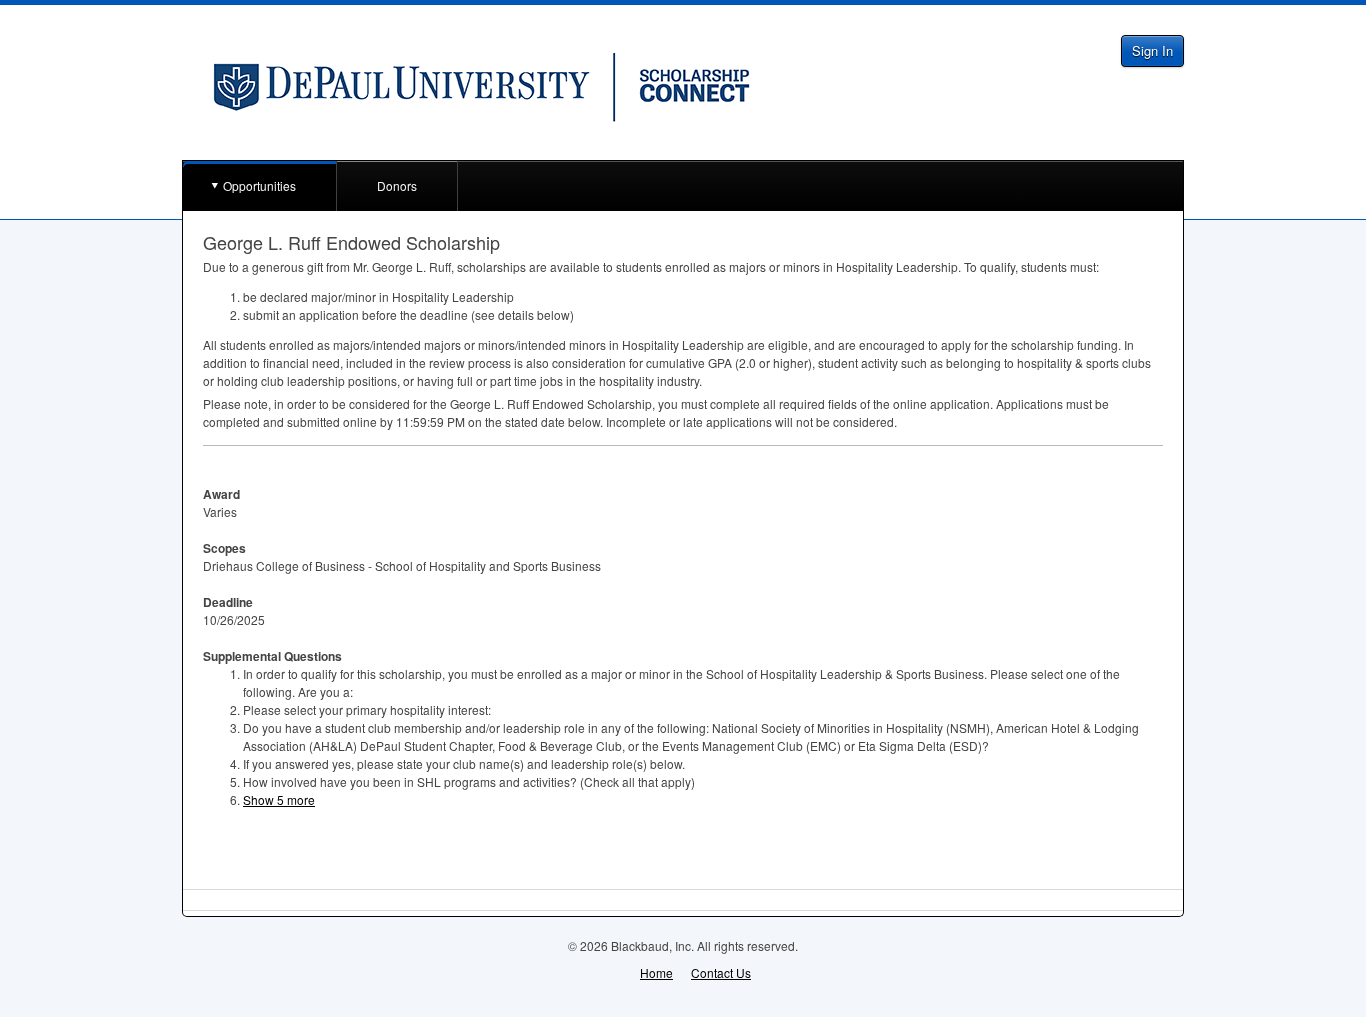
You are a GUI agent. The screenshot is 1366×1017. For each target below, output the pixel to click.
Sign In (1152, 50)
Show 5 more (279, 799)
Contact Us (721, 972)
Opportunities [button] (259, 185)
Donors (397, 185)
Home (656, 972)
